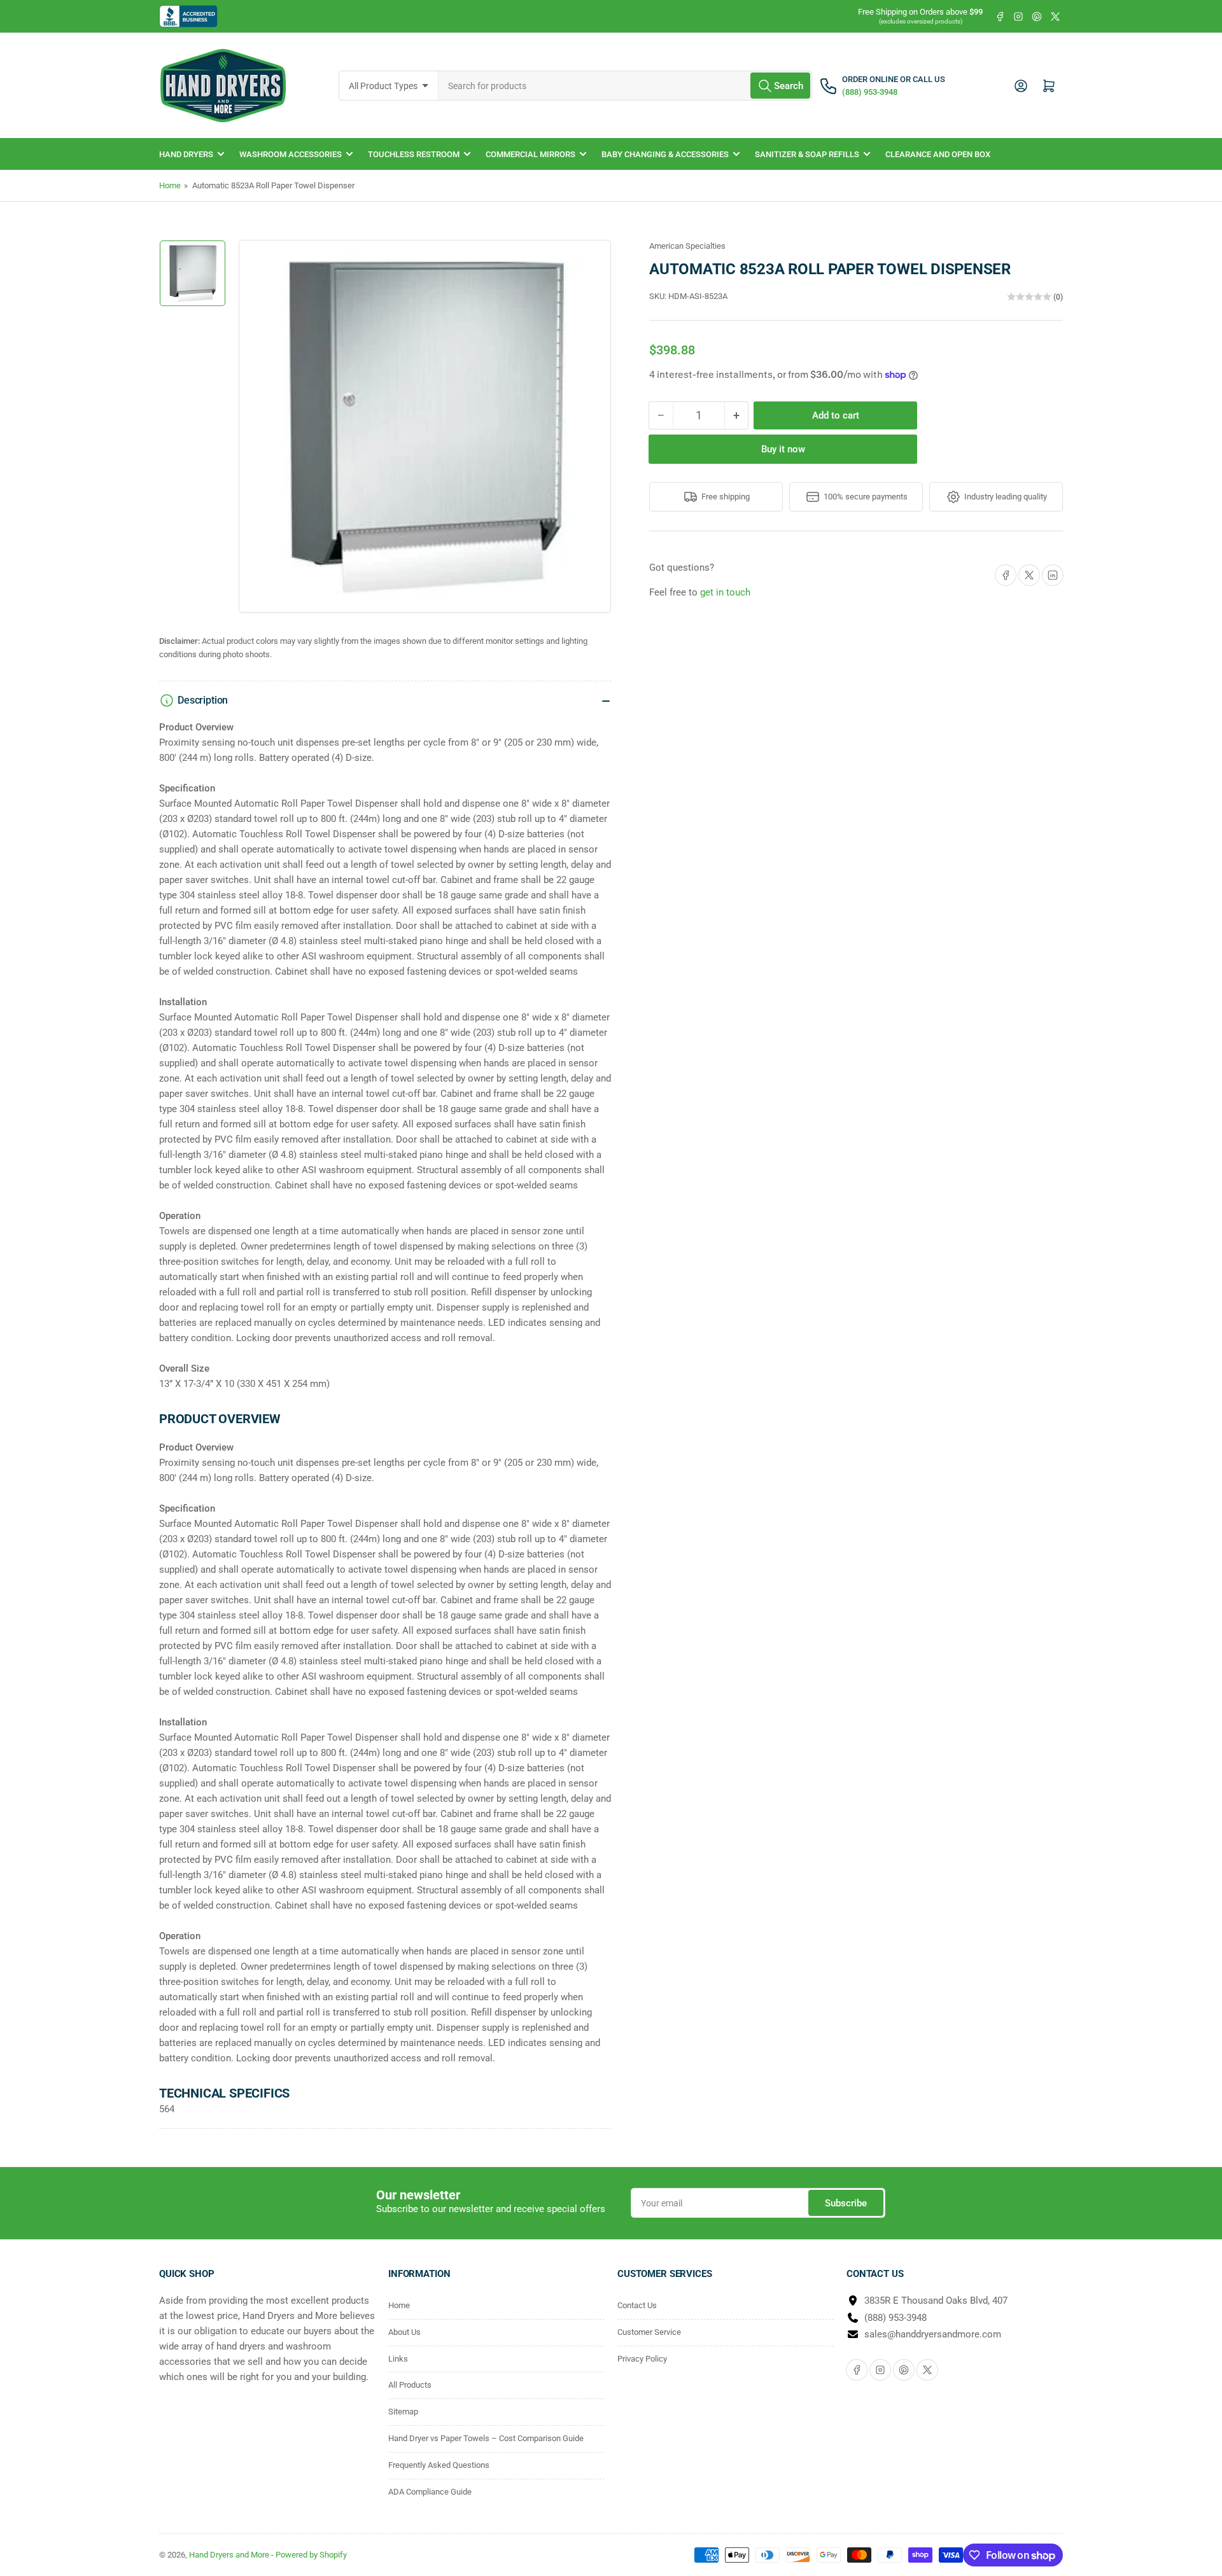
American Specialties (687, 246)
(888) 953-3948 (895, 2318)
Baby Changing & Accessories (665, 154)
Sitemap (403, 2412)
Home (170, 185)
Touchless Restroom (414, 154)
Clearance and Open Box (938, 154)
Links (398, 2359)
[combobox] (626, 86)
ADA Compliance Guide (430, 2492)
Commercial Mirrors (530, 154)
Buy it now (783, 449)
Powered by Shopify (311, 2555)
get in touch (725, 592)
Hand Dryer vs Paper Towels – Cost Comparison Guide (486, 2438)
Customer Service (649, 2332)
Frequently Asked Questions (439, 2465)
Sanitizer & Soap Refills (807, 154)
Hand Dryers (186, 154)
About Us (404, 2332)
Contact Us (637, 2305)
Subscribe (846, 2203)
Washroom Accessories (291, 154)
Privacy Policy (642, 2359)
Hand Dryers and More (230, 2555)
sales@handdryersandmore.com (933, 2334)
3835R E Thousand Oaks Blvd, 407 (936, 2301)
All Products (410, 2385)
